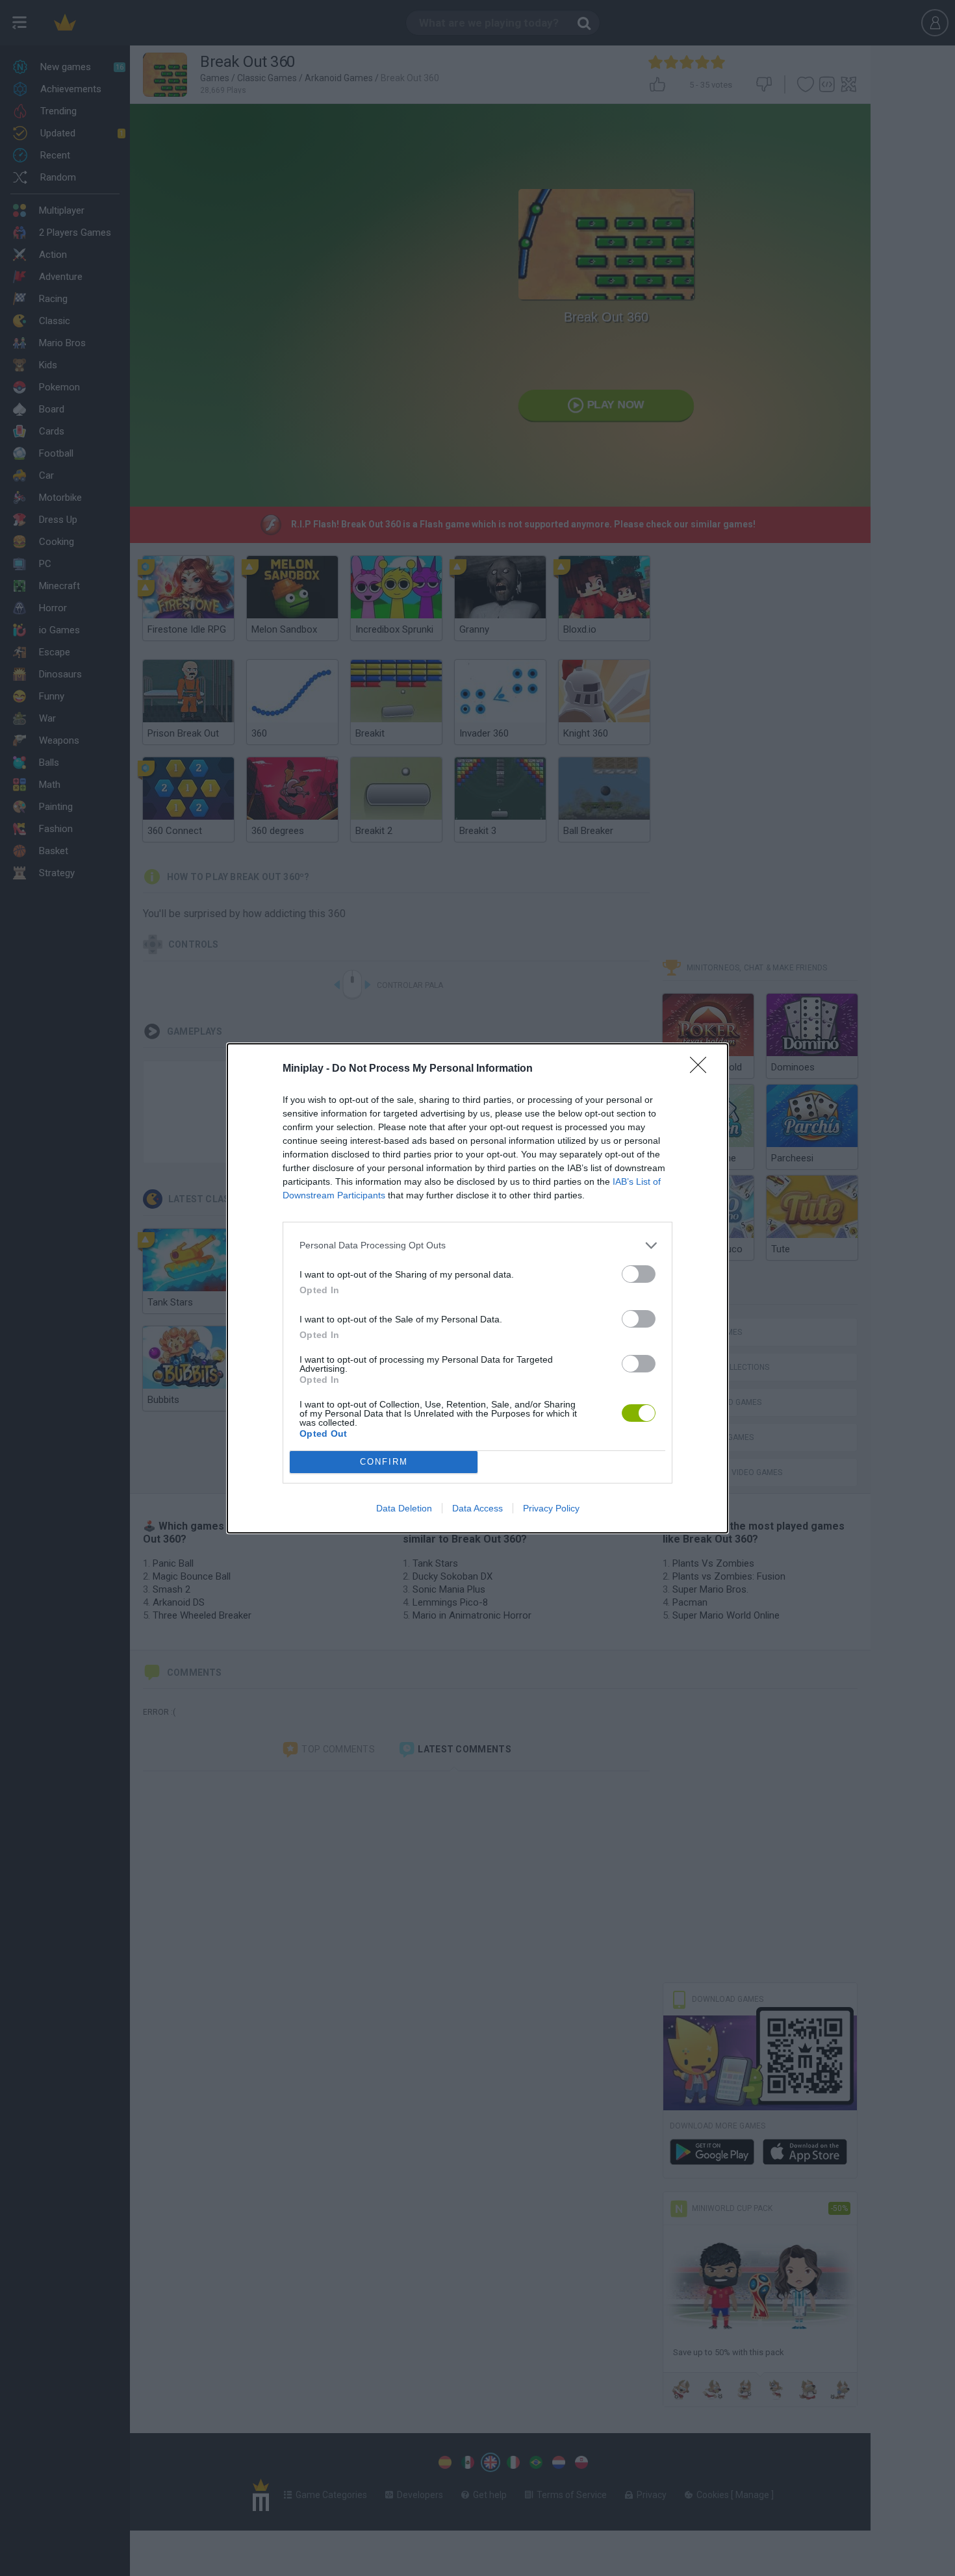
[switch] (639, 1274)
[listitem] (478, 1245)
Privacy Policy (551, 1508)
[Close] (702, 1069)
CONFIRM (384, 1462)
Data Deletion (404, 1508)
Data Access (478, 1508)
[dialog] (478, 1288)
